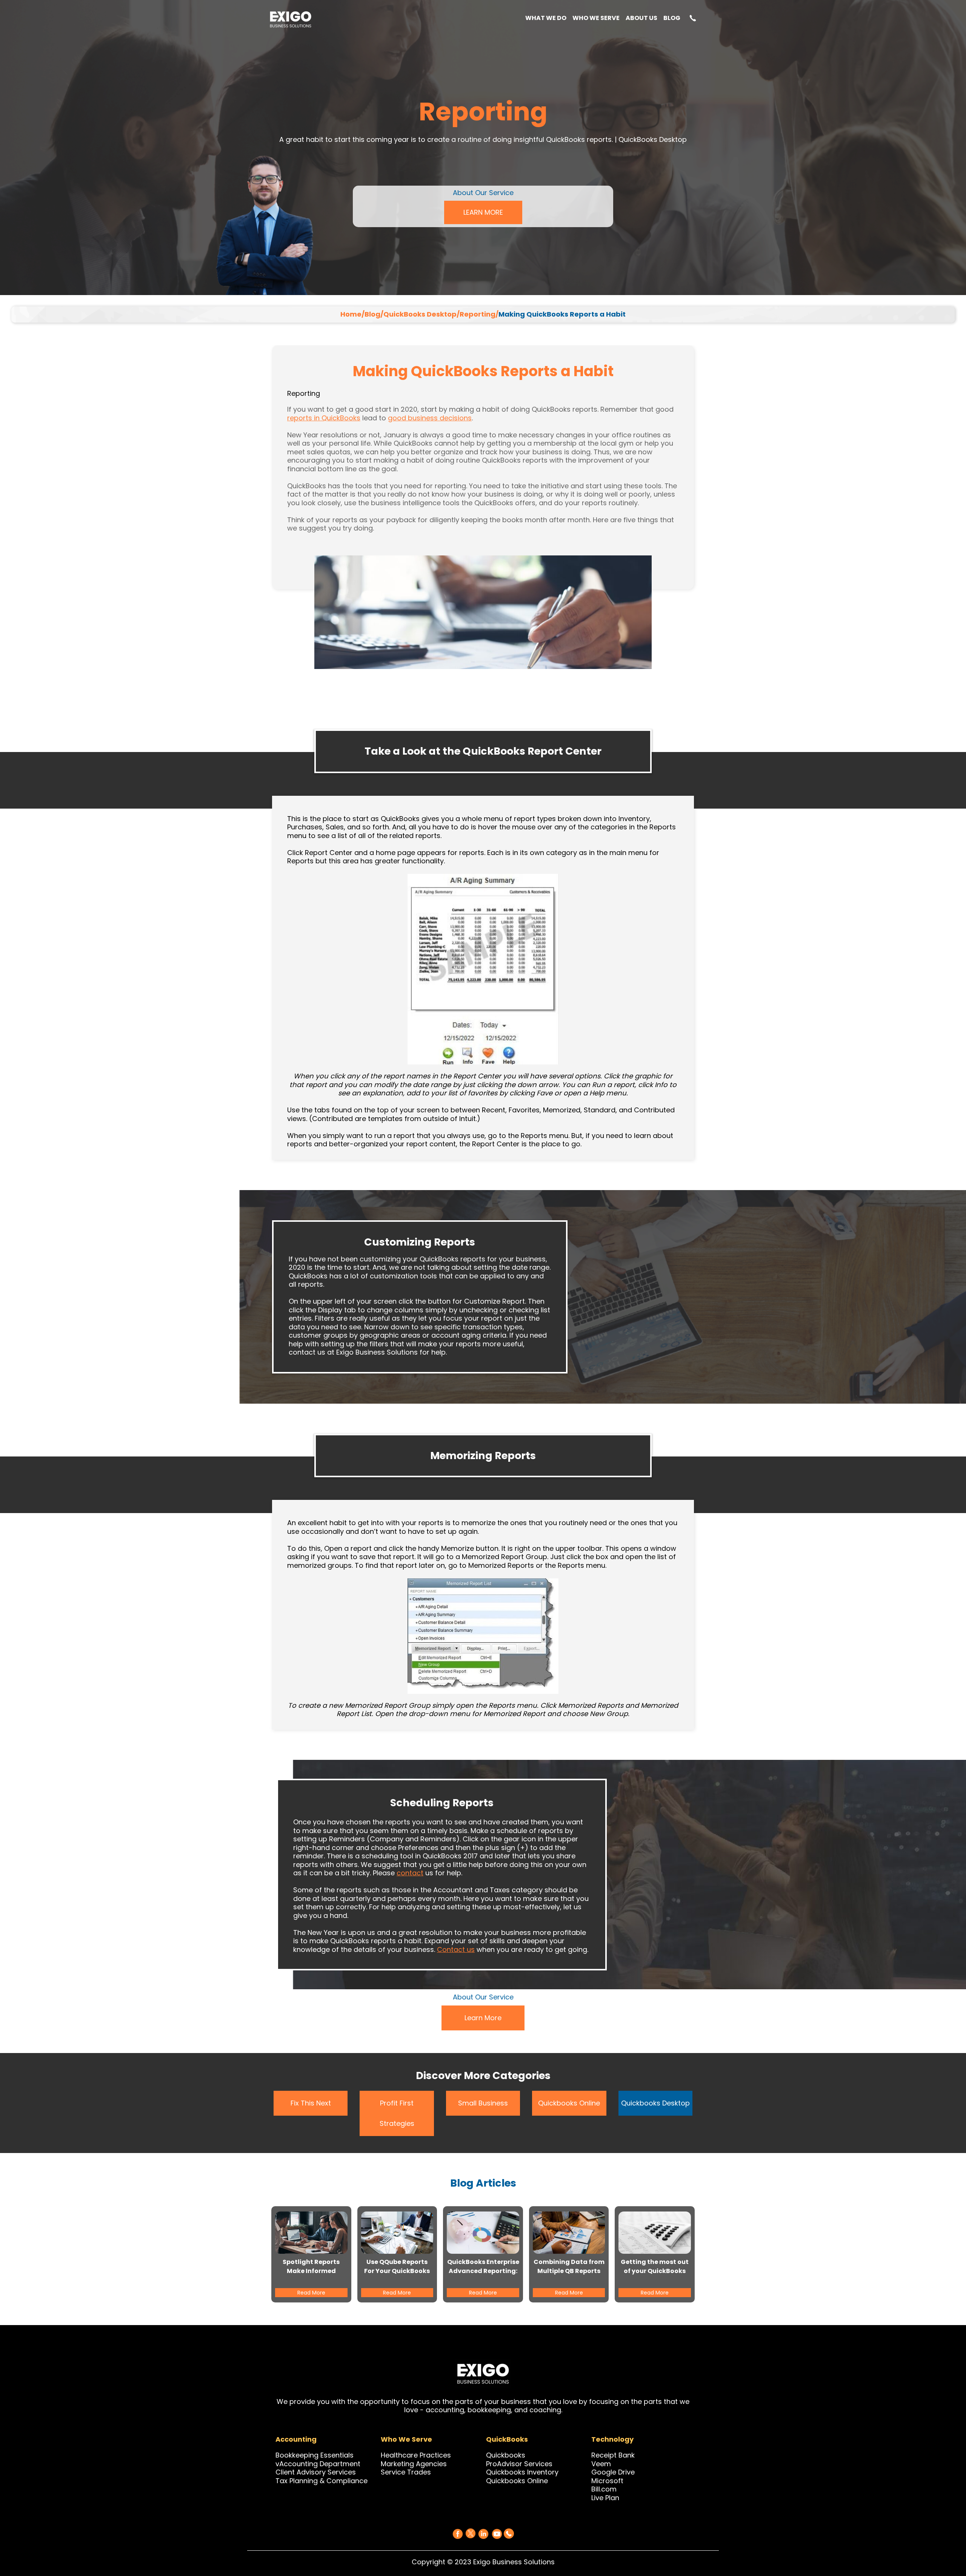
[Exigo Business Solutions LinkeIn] (483, 2534)
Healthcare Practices (416, 2455)
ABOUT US (641, 19)
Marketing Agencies (414, 2464)
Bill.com (604, 2489)
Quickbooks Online (569, 2103)
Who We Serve (596, 19)
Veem (601, 2464)
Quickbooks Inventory (522, 2472)
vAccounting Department (318, 2464)
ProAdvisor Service (517, 2464)
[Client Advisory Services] (357, 2472)
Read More (311, 2293)
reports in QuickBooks (324, 418)
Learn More (483, 2018)
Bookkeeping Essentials (315, 2455)
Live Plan (605, 2498)
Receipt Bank (613, 2455)
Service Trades (406, 2472)
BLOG (672, 19)
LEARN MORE (483, 212)
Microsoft (607, 2481)
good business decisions (430, 418)
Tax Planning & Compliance (321, 2481)
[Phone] (509, 2532)
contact (410, 1873)
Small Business (483, 2103)
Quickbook (504, 2455)
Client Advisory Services (316, 2472)
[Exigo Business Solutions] (458, 2534)
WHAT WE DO (546, 19)
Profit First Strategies (397, 2113)
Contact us (456, 1949)
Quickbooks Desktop (655, 2103)
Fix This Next (311, 2103)
